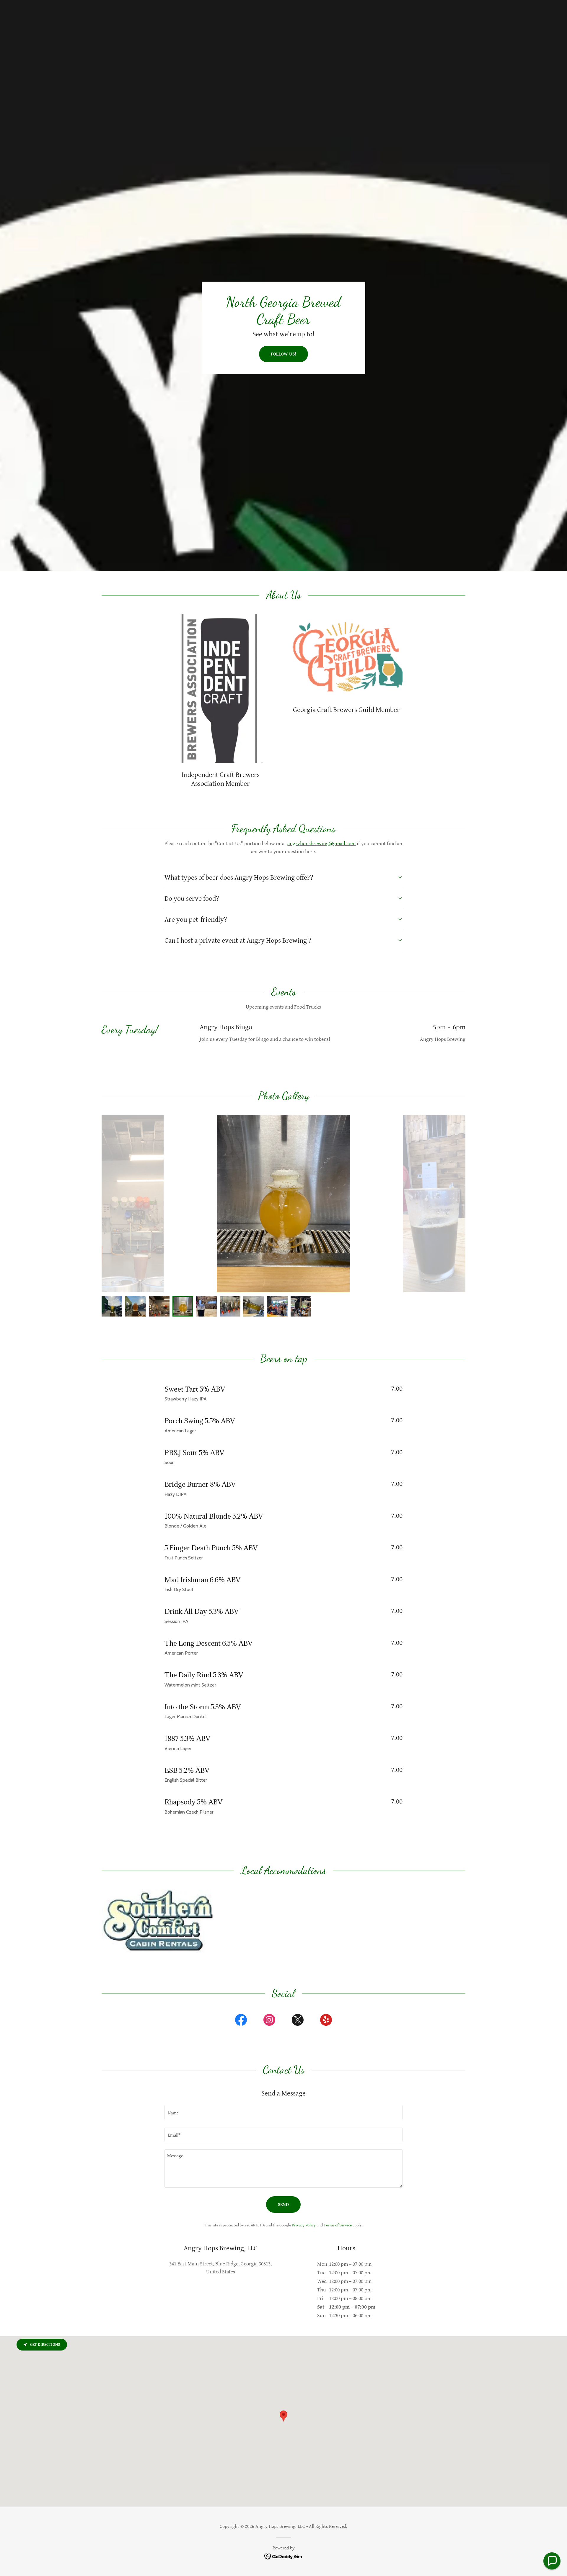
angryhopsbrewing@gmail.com (321, 844)
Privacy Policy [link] (304, 2225)
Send (283, 2205)
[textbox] (283, 2112)
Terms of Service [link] (338, 2225)
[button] (552, 2561)
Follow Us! (283, 354)
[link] (241, 2021)
